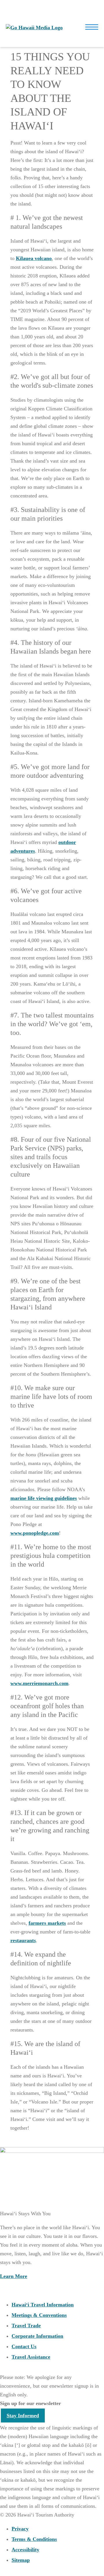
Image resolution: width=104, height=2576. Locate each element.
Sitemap (21, 2560)
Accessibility (25, 2550)
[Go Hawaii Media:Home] (34, 28)
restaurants (23, 1940)
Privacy (20, 2529)
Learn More (14, 2276)
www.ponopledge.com (35, 1533)
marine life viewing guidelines (44, 1498)
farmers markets (47, 1923)
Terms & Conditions (34, 2539)
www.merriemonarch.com (39, 1683)
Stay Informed (23, 2416)
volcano (34, 258)
